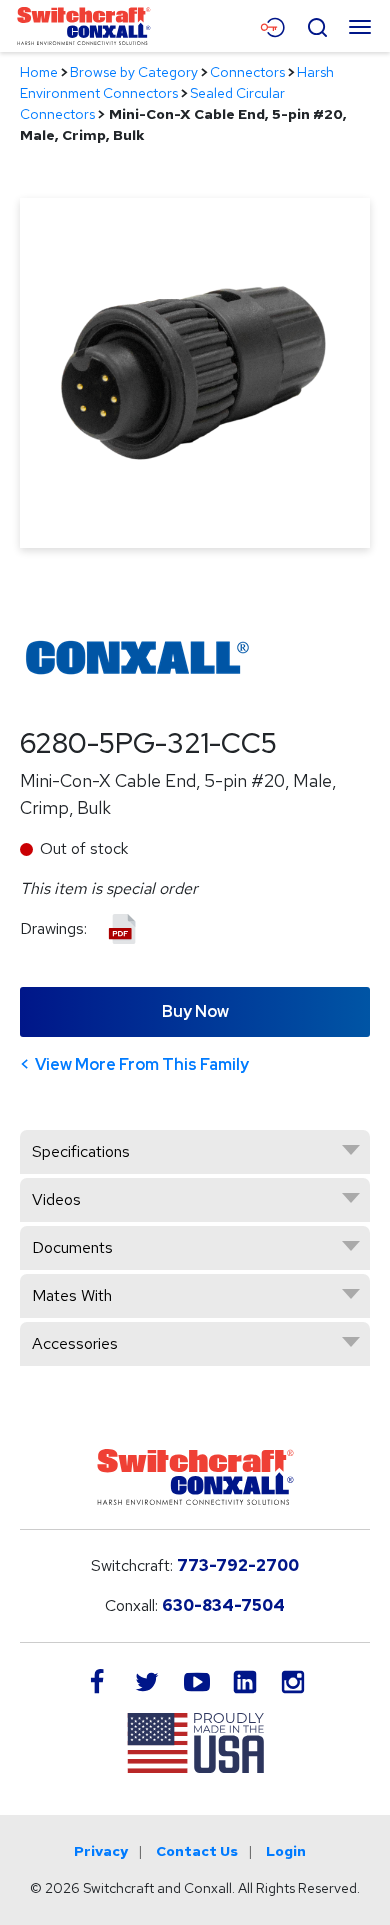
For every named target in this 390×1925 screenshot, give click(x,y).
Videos (56, 1199)
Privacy (101, 1851)
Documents (72, 1247)
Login (286, 1851)
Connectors (247, 72)
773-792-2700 (238, 1565)
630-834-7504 (223, 1605)
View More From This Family (142, 1064)
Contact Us (197, 1851)
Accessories (75, 1343)
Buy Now (195, 1011)
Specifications (81, 1151)
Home (39, 72)
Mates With (72, 1295)
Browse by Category (134, 72)
